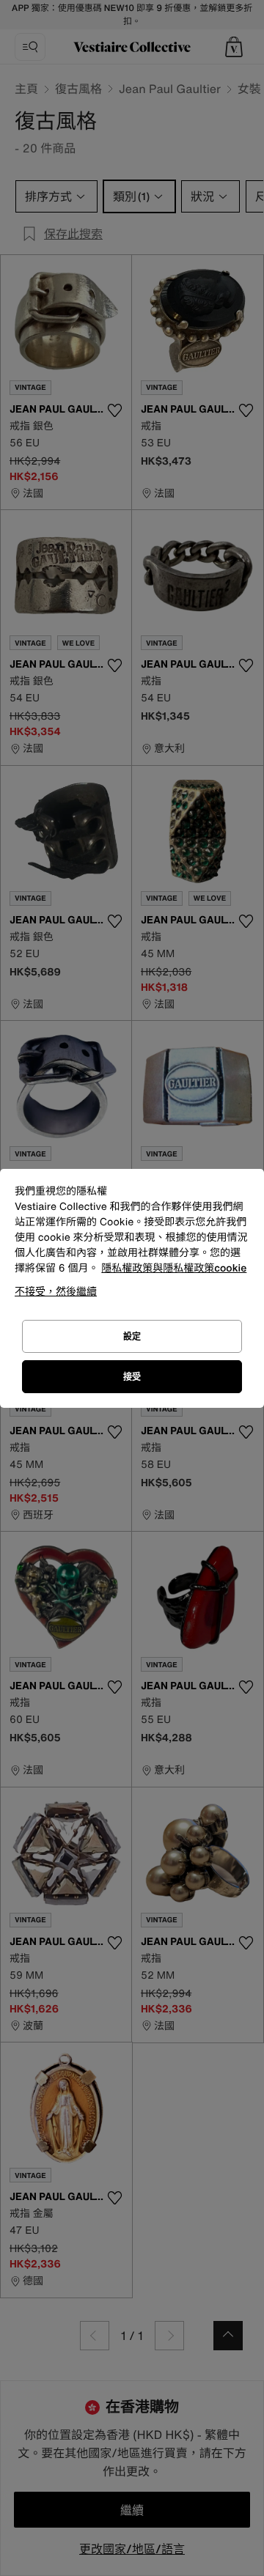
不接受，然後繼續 (56, 1291)
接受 (132, 1377)
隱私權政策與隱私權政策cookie (174, 1268)
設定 (132, 1336)
